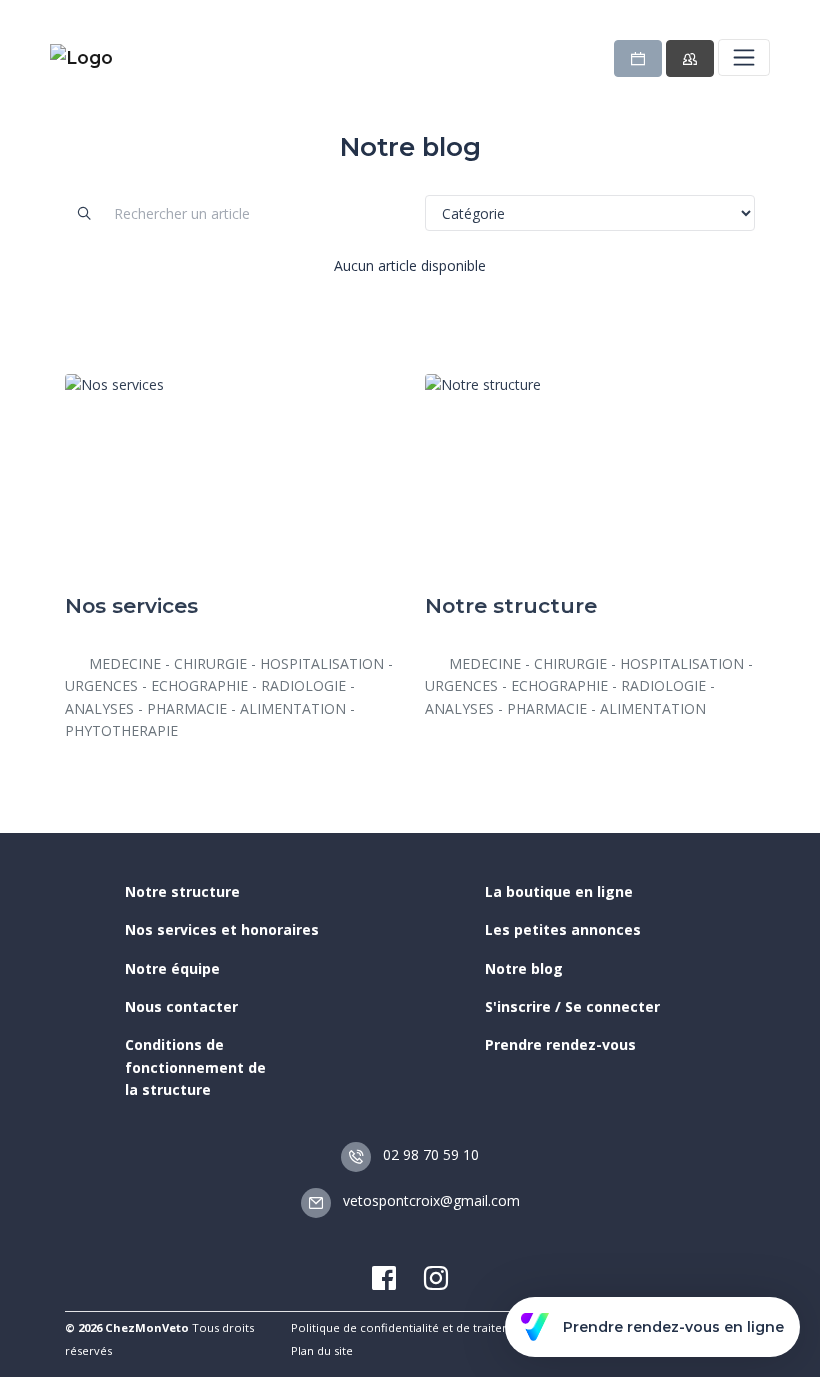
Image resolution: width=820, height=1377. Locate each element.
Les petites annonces (563, 929)
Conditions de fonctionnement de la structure (195, 1067)
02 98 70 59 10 (429, 1154)
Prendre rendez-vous (560, 1044)
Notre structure (182, 891)
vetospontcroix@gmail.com (429, 1200)
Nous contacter (181, 1006)
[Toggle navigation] (744, 57)
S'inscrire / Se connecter (572, 1006)
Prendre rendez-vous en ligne (673, 1327)
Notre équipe (172, 968)
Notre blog (524, 968)
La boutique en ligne (559, 891)
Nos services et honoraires (222, 929)
